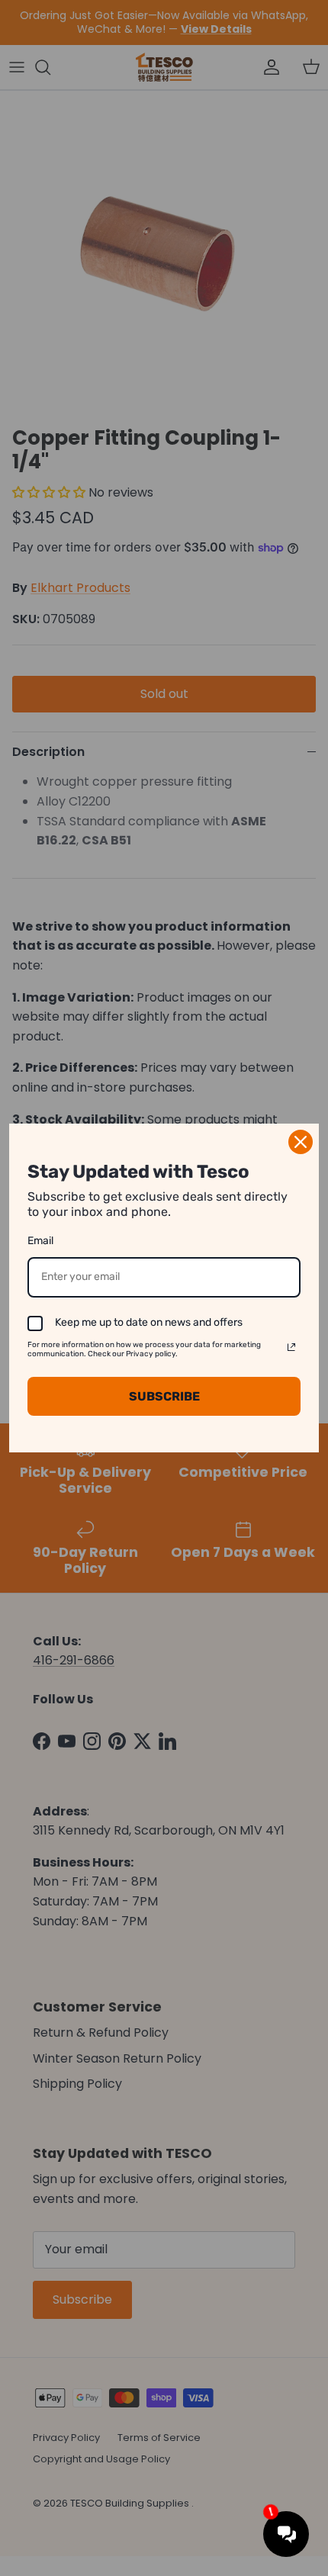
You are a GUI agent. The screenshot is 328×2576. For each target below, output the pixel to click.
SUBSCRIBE (164, 1396)
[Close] (301, 1142)
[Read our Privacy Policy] (291, 1347)
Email (40, 1241)
